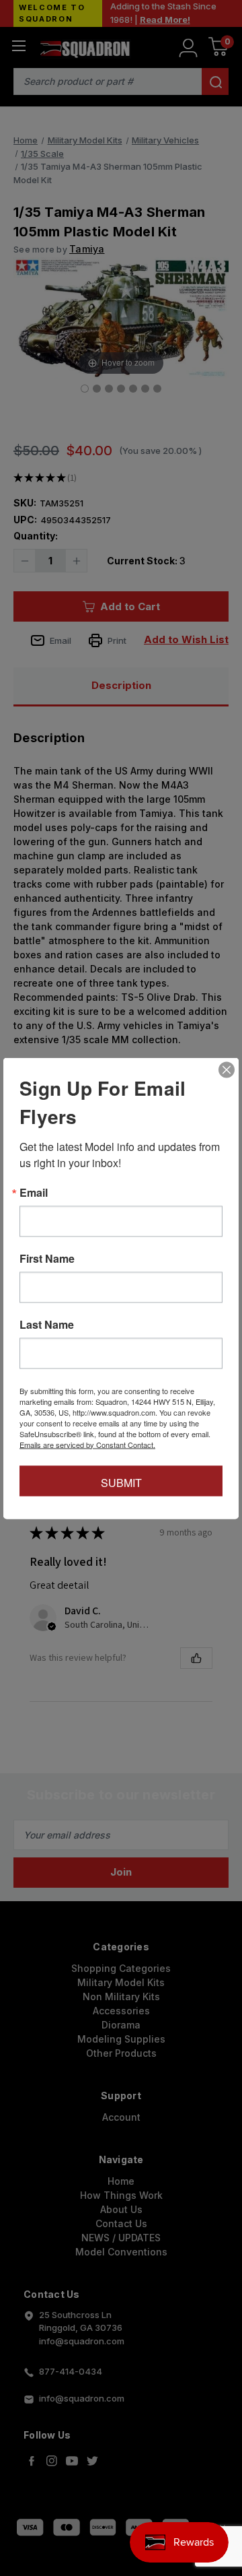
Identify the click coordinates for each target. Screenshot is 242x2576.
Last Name (47, 1324)
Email (34, 1192)
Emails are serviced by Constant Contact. (87, 1444)
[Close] (227, 1069)
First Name (47, 1258)
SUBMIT (121, 1482)
